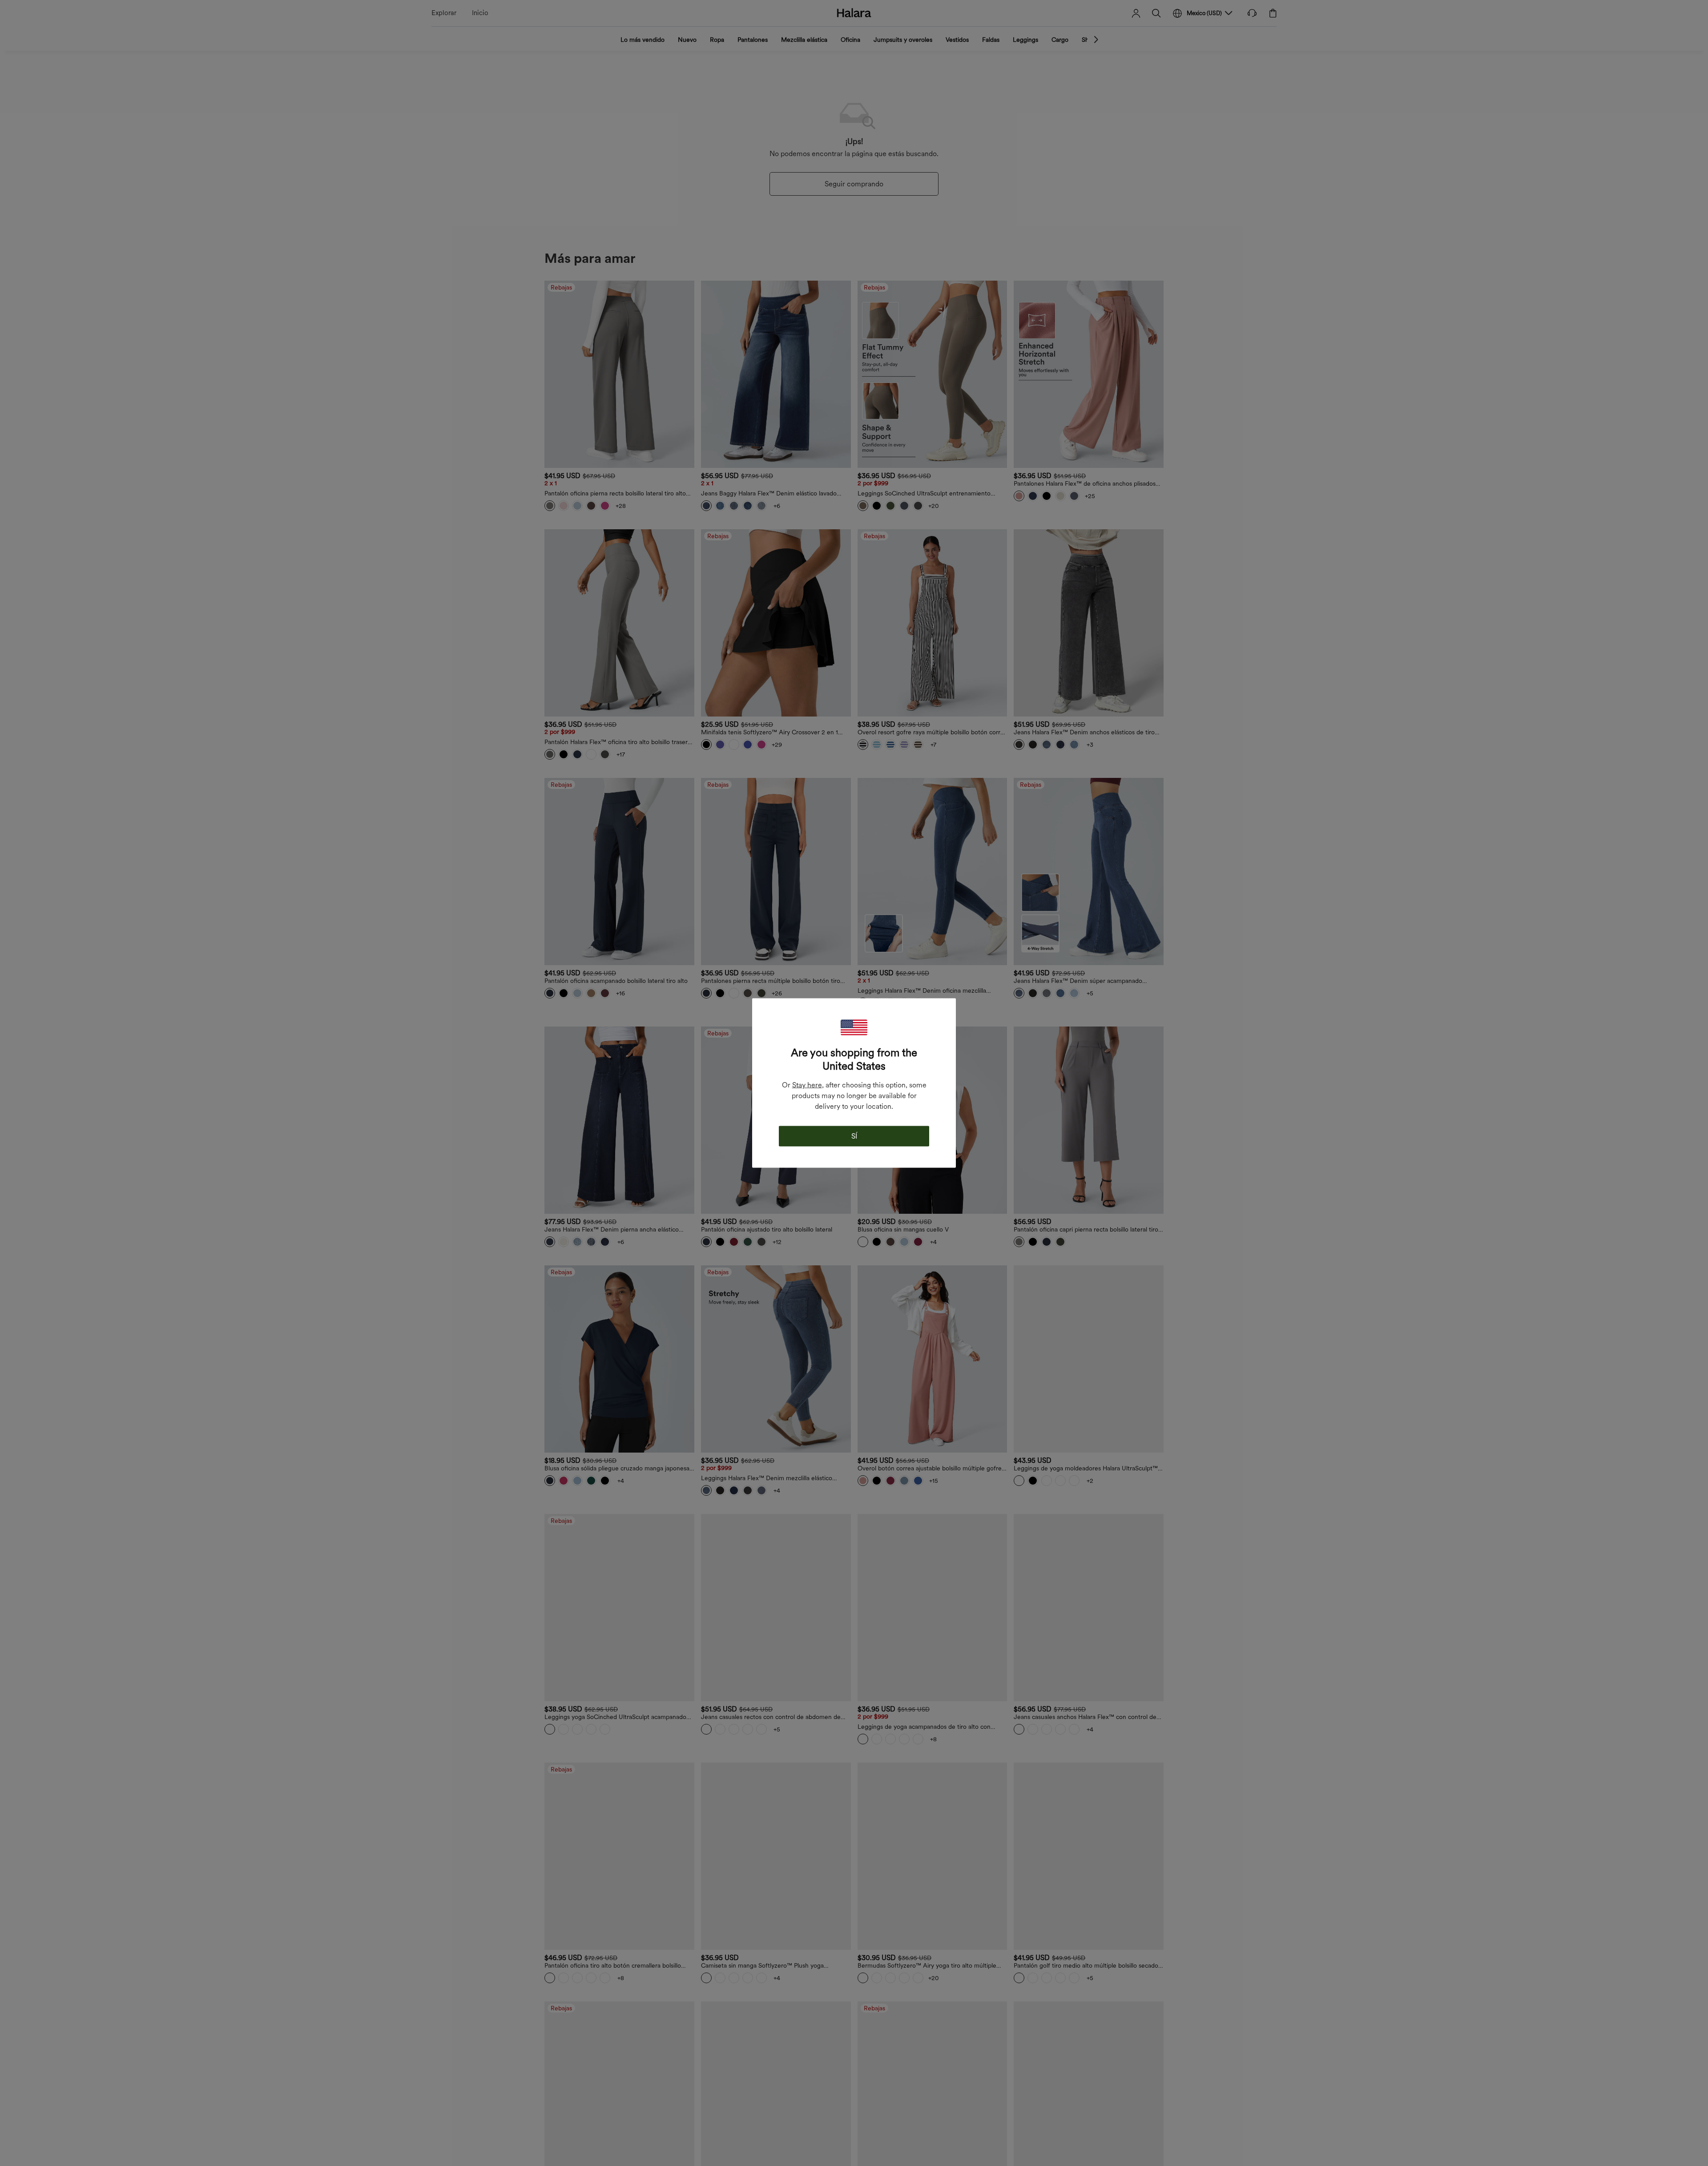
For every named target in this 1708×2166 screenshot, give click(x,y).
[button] (854, 1028)
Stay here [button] (807, 1085)
